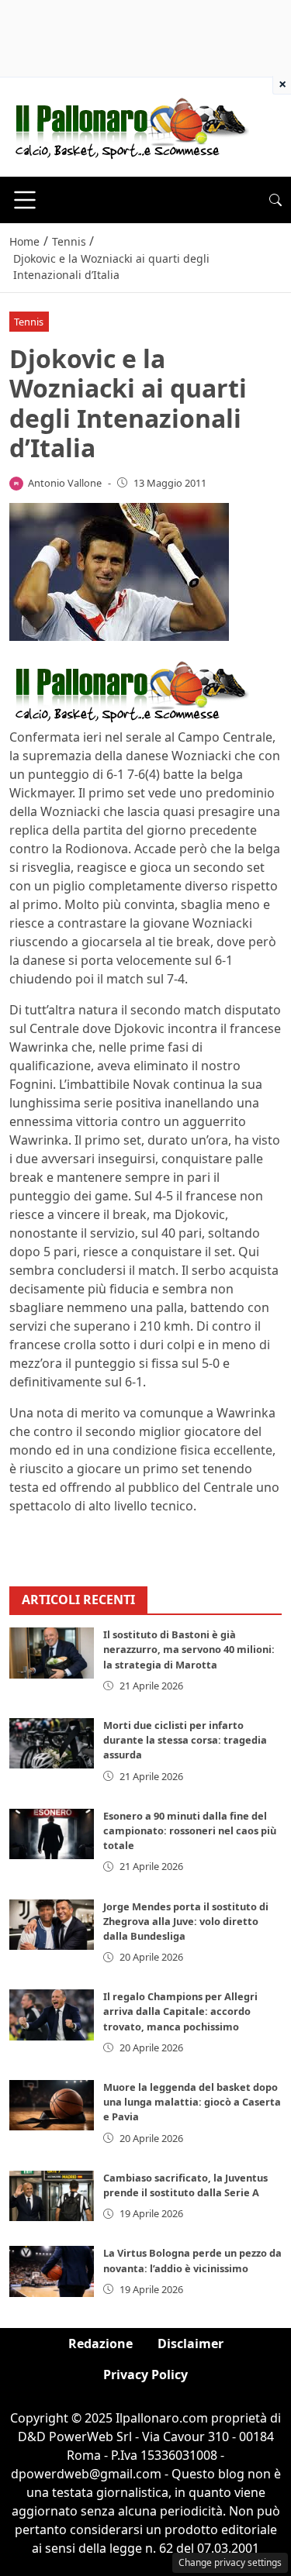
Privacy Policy (145, 2375)
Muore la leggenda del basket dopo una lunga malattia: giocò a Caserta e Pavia (192, 2102)
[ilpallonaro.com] (129, 126)
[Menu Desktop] (25, 200)
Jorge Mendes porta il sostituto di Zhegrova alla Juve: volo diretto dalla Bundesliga (186, 1921)
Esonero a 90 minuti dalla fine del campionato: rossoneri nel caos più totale (190, 1830)
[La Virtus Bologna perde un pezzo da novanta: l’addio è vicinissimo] (52, 2271)
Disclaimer (191, 2344)
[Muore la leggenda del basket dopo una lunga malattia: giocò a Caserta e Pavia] (52, 2105)
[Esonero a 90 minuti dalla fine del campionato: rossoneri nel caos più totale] (52, 1834)
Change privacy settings (230, 2562)
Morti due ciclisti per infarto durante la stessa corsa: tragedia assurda (185, 1740)
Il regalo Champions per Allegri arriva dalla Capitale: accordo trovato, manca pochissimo (180, 2011)
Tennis (29, 322)
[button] (275, 200)
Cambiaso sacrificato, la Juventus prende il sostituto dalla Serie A (185, 2185)
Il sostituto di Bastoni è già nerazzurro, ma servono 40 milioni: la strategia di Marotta (189, 1649)
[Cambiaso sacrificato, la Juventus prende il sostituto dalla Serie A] (52, 2196)
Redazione (100, 2344)
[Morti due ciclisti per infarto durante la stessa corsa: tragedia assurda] (52, 1743)
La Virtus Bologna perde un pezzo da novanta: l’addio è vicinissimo (192, 2260)
